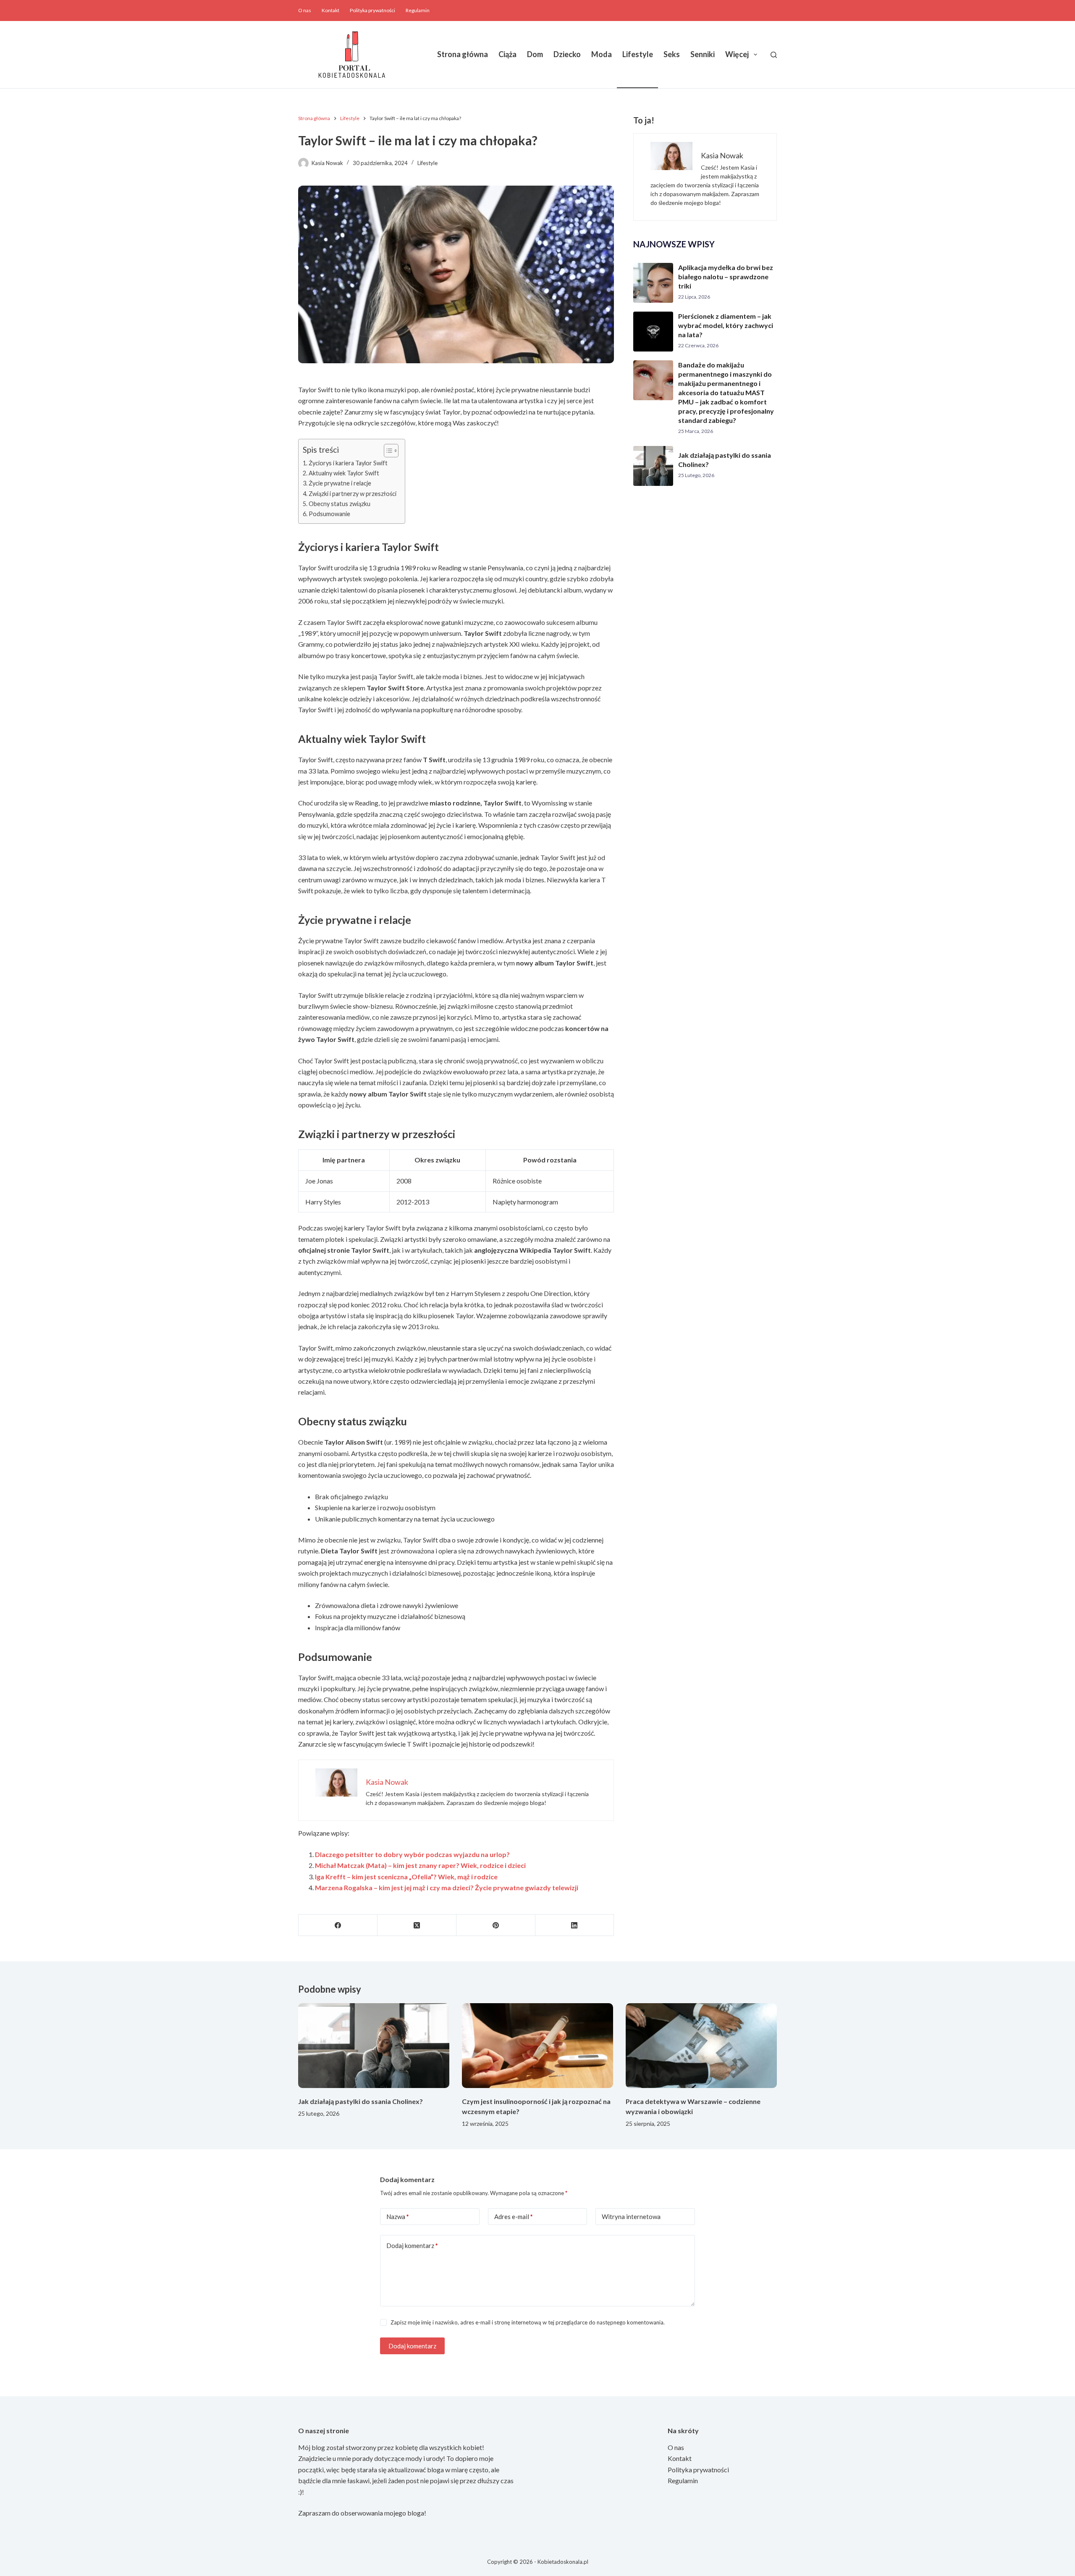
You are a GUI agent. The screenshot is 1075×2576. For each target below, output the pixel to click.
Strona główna (463, 54)
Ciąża (507, 54)
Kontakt (330, 10)
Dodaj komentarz (412, 2245)
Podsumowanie (329, 514)
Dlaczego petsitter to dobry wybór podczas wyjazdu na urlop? (412, 1854)
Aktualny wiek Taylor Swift (344, 473)
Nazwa (398, 2217)
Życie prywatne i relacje (340, 483)
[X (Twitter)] (417, 1925)
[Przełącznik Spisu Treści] (387, 451)
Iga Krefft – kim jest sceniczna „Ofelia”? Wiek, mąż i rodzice (406, 1877)
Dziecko (567, 54)
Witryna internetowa (631, 2217)
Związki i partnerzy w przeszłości (353, 494)
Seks (672, 54)
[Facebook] (338, 1925)
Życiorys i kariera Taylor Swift (348, 463)
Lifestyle (638, 54)
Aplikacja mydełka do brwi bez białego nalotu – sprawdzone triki (726, 277)
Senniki (703, 54)
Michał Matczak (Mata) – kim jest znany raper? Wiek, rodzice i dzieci (420, 1865)
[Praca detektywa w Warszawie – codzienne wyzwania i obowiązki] (701, 2046)
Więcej (737, 54)
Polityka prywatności (372, 10)
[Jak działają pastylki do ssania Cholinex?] (374, 2046)
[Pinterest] (496, 1925)
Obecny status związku (340, 504)
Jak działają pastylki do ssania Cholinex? (361, 2101)
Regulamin (418, 10)
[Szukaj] (774, 55)
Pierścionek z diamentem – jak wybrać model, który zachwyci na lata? (726, 325)
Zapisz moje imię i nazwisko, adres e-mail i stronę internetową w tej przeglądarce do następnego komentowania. (528, 2322)
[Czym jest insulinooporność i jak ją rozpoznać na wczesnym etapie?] (537, 2046)
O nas (305, 10)
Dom (535, 54)
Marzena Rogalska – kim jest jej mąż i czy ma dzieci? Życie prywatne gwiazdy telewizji (447, 1887)
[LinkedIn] (575, 1925)
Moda (602, 54)
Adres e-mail (514, 2217)
